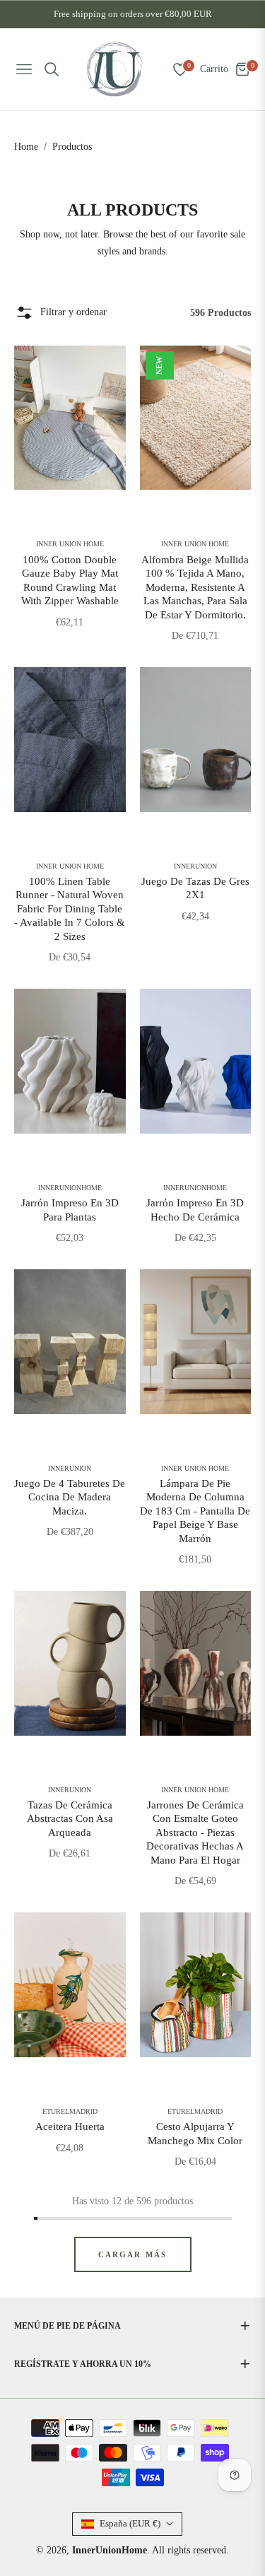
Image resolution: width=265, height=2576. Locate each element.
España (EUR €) (130, 2523)
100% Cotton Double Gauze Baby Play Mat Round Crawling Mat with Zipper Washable (70, 581)
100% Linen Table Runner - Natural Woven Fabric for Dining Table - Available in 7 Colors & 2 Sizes (70, 909)
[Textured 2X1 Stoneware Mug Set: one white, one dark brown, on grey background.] (196, 740)
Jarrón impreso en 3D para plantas (70, 1210)
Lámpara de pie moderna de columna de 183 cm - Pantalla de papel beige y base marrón (195, 1511)
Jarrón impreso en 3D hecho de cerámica (195, 1210)
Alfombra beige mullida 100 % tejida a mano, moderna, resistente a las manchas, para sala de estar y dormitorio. (195, 587)
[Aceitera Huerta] (70, 1985)
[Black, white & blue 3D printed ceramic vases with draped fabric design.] (196, 1061)
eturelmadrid (70, 2112)
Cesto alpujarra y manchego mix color (195, 2134)
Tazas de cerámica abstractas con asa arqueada (70, 1819)
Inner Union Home (70, 544)
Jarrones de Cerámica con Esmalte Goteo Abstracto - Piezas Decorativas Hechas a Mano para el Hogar (195, 1833)
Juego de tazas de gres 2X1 (195, 888)
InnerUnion (195, 866)
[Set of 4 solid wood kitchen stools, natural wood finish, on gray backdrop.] (70, 1342)
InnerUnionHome (70, 1188)
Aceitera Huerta (70, 2127)
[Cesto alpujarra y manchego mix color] (196, 1985)
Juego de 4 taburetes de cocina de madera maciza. (70, 1497)
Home (26, 147)
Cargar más (133, 2254)
